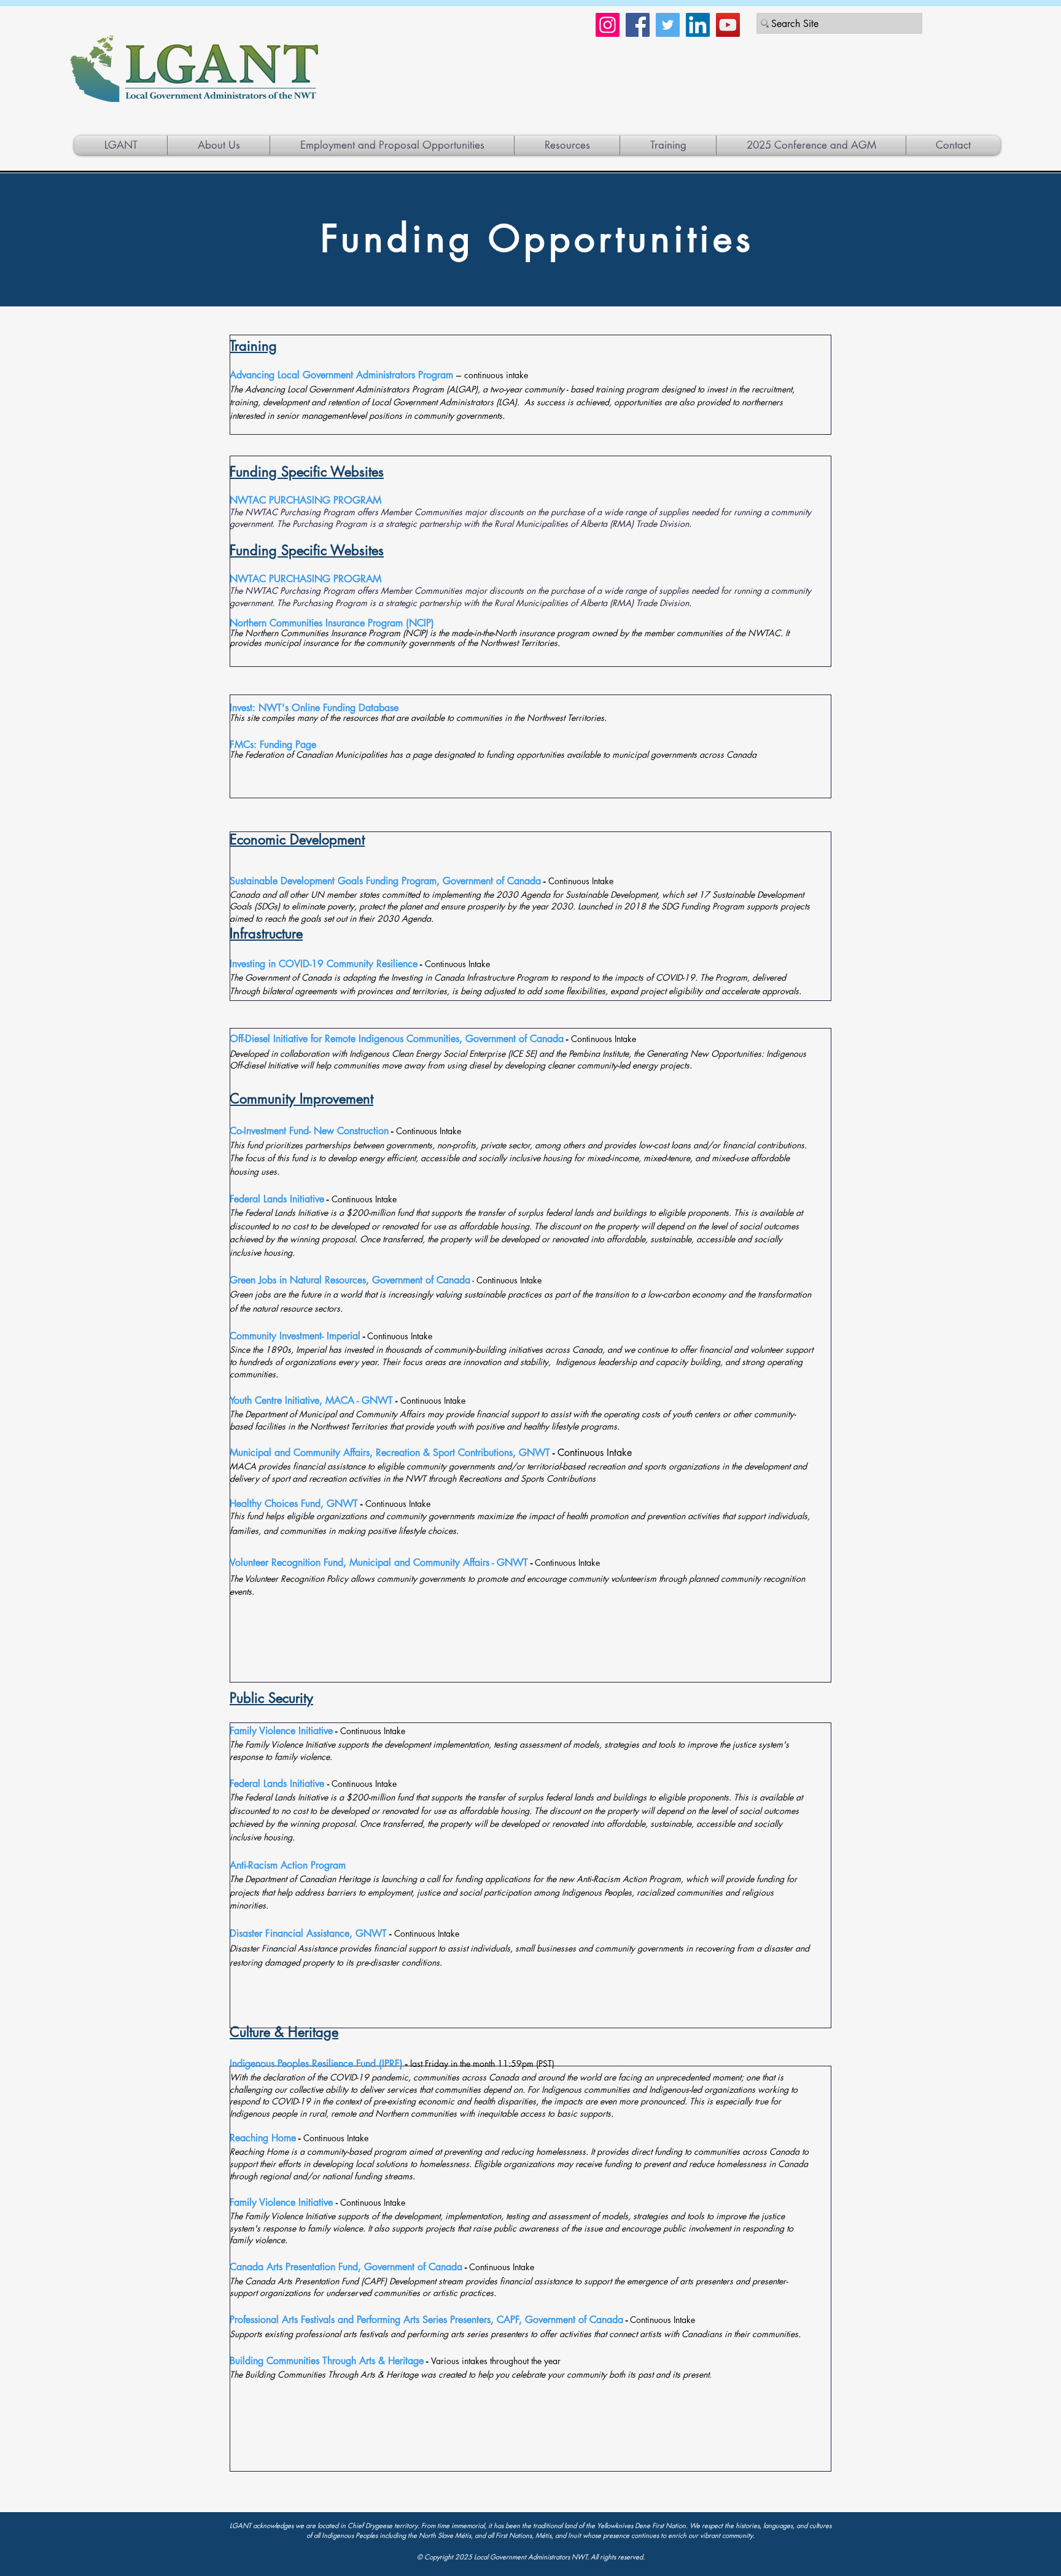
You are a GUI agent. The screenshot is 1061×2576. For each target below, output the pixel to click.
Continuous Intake (594, 1453)
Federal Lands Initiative (277, 1199)
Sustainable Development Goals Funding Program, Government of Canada (385, 881)
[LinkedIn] (698, 25)
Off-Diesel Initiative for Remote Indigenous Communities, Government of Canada (397, 1039)
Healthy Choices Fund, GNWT (294, 1504)
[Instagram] (608, 25)
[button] (567, 145)
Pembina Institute (599, 1053)
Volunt (243, 1562)
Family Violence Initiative (281, 1731)
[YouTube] (728, 25)
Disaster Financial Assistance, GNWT (308, 1933)
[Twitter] (668, 25)
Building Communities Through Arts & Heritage (327, 2361)
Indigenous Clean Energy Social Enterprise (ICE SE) (443, 1053)
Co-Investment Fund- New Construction (309, 1131)
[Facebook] (638, 25)
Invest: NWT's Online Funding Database (314, 708)
